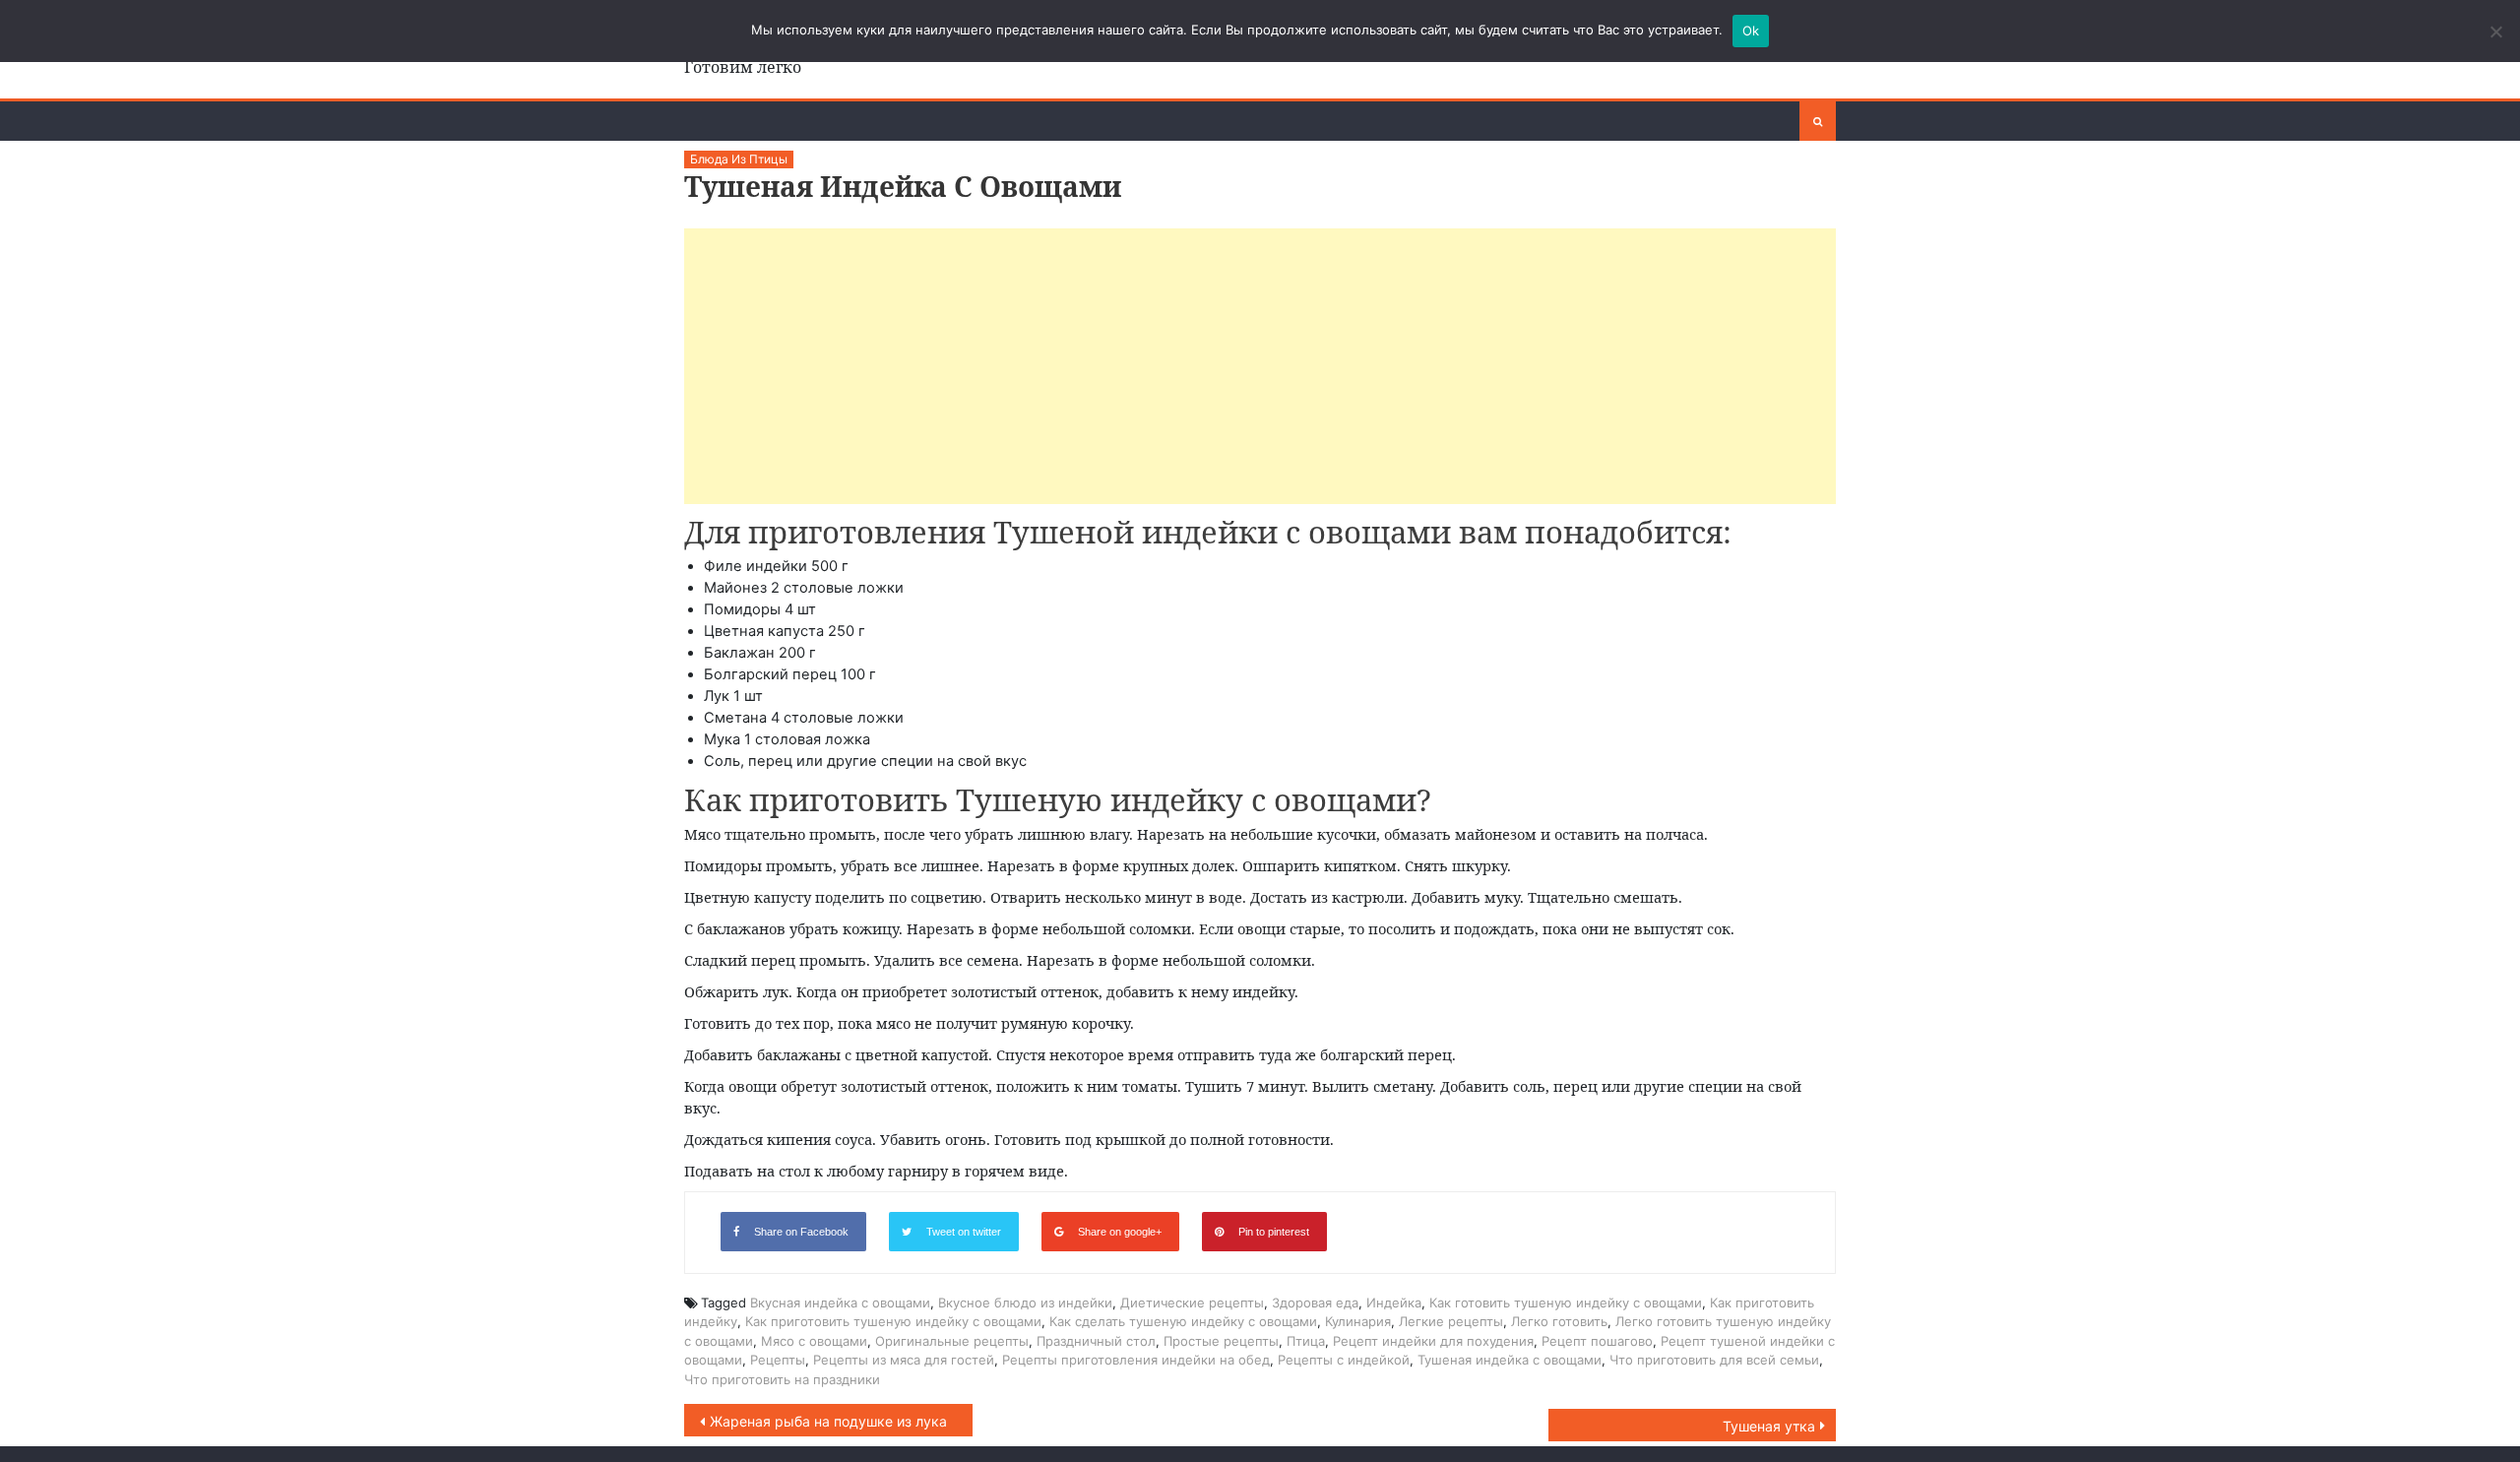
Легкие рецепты (1451, 1321)
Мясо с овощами (814, 1341)
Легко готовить (1559, 1321)
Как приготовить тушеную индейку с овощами (893, 1321)
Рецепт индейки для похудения (1433, 1341)
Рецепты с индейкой (1344, 1360)
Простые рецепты (1221, 1341)
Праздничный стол (1096, 1341)
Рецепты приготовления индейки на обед (1136, 1360)
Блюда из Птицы (739, 159)
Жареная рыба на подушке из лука (828, 1421)
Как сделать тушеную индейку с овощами (1183, 1321)
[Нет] (2495, 32)
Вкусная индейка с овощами (840, 1303)
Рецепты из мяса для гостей (904, 1360)
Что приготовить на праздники (782, 1379)
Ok (1751, 31)
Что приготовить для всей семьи (1714, 1360)
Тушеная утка (1769, 1426)
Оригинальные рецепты (952, 1341)
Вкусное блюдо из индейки (1025, 1303)
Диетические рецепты (1192, 1303)
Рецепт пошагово (1597, 1341)
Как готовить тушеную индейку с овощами (1566, 1303)
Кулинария (1358, 1321)
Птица (1306, 1341)
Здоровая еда (1315, 1303)
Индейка (1394, 1303)
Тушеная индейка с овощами (1510, 1360)
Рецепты (778, 1360)
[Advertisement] (1260, 366)
